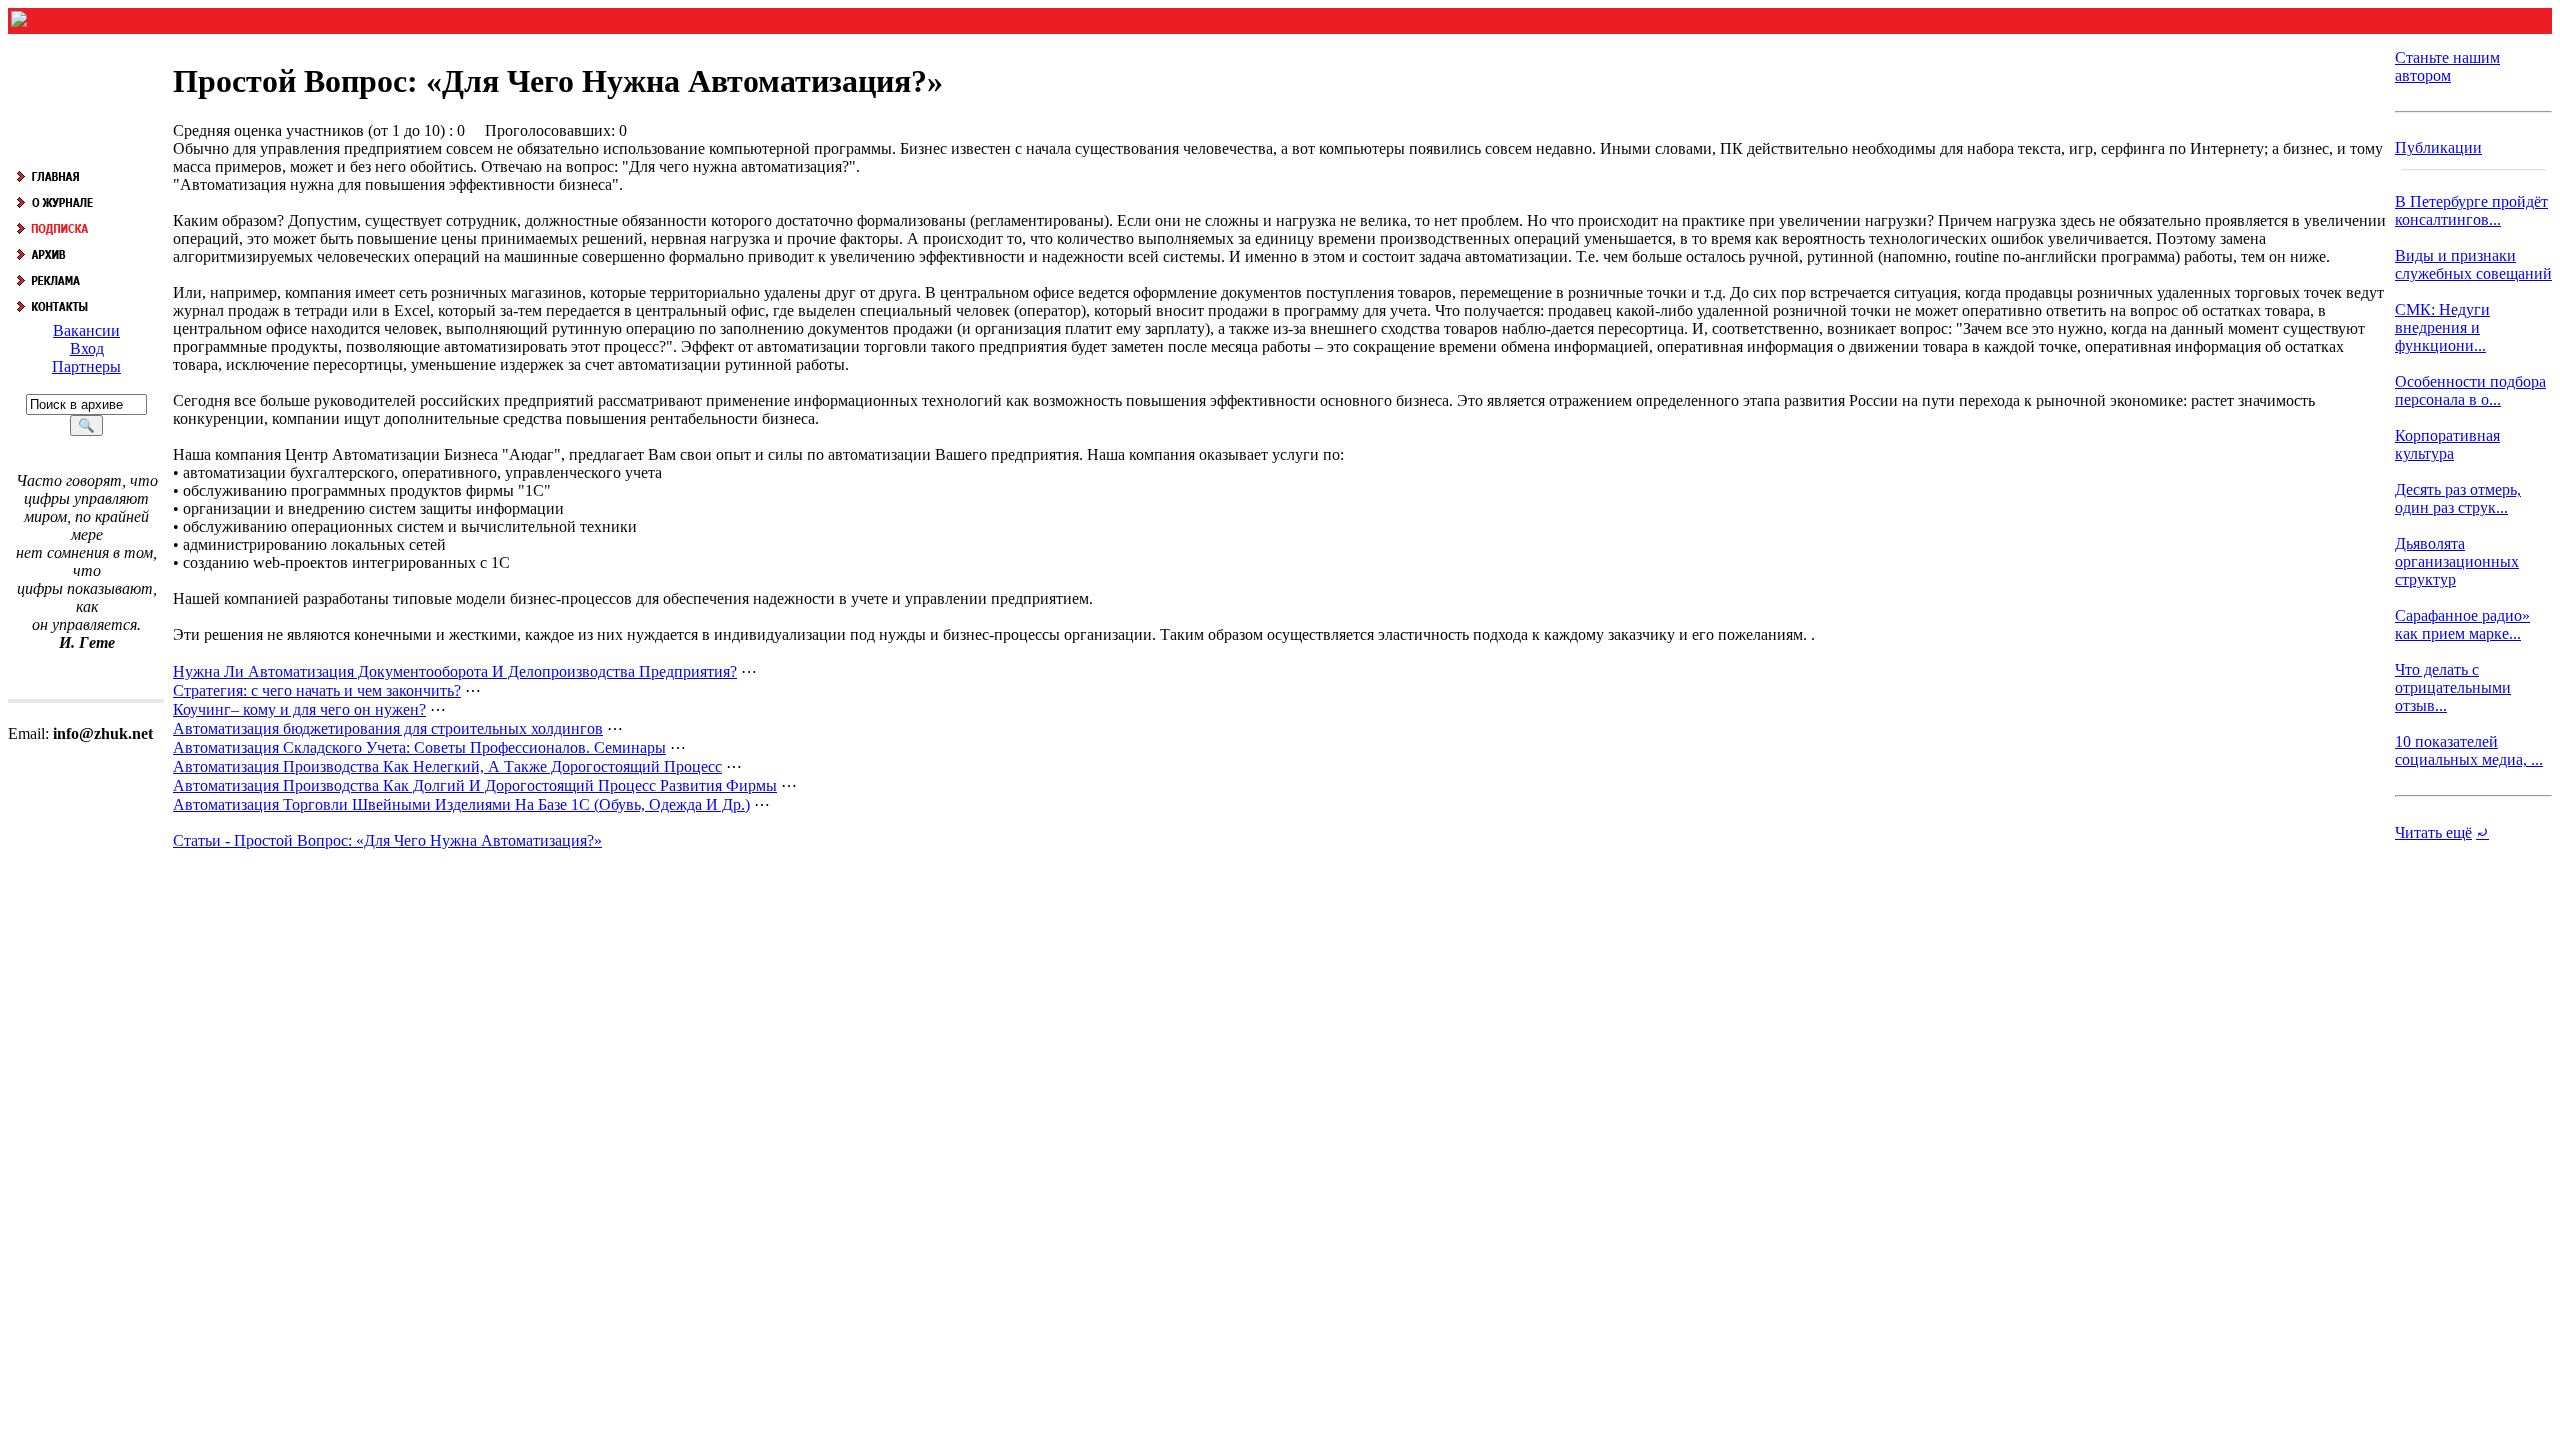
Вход (87, 348)
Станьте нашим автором (2447, 66)
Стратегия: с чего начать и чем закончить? (317, 690)
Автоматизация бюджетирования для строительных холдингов (388, 728)
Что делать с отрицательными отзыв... (2453, 687)
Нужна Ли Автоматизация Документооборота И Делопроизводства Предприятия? (455, 671)
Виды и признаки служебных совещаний (2473, 264)
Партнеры (86, 366)
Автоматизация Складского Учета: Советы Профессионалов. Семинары (419, 747)
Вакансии (86, 330)
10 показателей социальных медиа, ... (2469, 750)
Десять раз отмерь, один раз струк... (2458, 498)
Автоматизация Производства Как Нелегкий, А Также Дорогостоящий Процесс (447, 766)
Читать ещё (2433, 832)
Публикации (2438, 147)
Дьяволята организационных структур (2457, 561)
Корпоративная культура (2447, 444)
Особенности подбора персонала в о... (2470, 390)
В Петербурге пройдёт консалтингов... (2471, 210)
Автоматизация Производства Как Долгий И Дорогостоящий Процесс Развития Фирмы (475, 785)
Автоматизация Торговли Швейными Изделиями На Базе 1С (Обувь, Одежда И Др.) (461, 804)
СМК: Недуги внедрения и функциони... (2442, 327)
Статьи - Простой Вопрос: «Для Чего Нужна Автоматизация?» (387, 840)
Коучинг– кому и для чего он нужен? (299, 709)
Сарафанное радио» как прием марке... (2462, 624)
